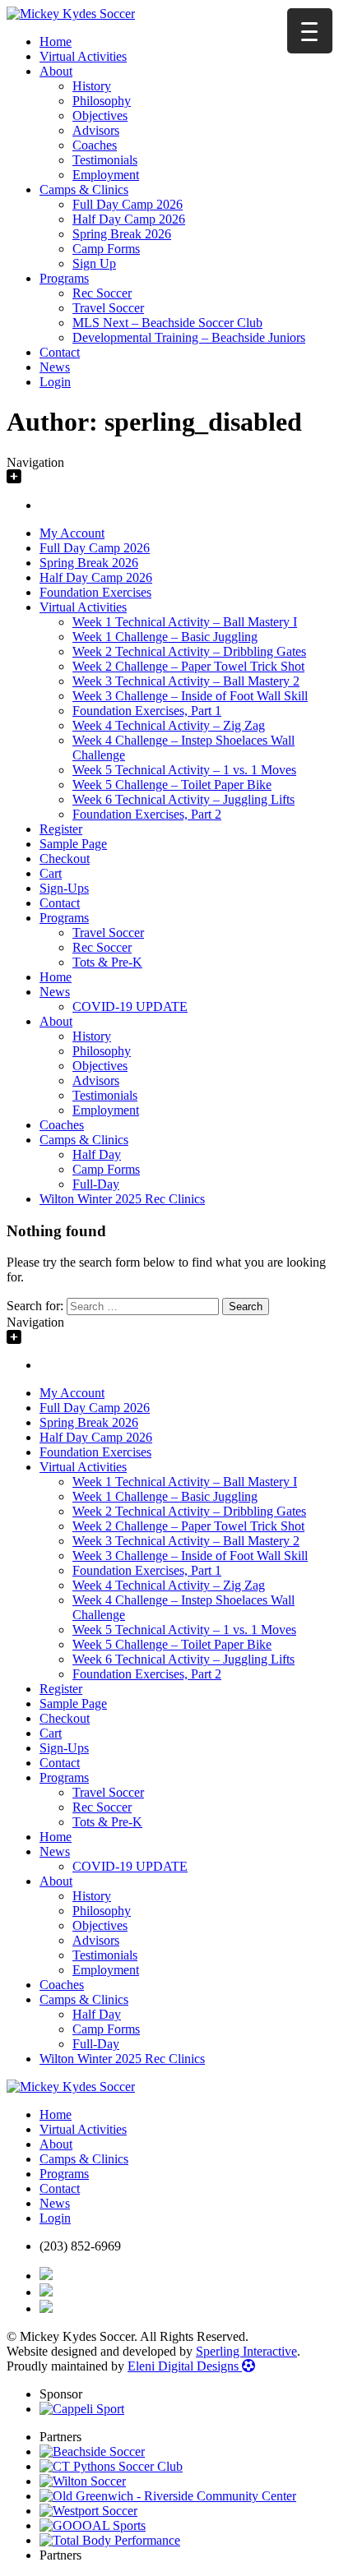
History (92, 86)
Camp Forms (106, 249)
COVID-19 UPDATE (130, 1006)
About (56, 71)
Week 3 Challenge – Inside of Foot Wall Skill (190, 696)
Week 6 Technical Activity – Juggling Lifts (183, 799)
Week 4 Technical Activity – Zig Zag (169, 725)
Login (55, 382)
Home (56, 42)
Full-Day (96, 1184)
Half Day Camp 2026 (129, 219)
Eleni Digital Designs (185, 2366)
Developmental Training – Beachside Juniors (189, 337)
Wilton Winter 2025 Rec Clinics (122, 1199)
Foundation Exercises (95, 592)
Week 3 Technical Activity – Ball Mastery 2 (186, 681)
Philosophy (102, 101)
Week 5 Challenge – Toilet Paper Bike (172, 785)
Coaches (95, 145)
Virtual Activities (83, 56)
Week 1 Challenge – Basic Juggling (165, 637)
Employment (106, 175)
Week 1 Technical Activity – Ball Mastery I (185, 622)
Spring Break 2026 (122, 234)
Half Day (97, 1154)
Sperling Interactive (246, 2351)
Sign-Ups (64, 888)
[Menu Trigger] (310, 31)
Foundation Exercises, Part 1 (147, 711)
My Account (72, 533)
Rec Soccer (102, 293)
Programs (64, 278)
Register (61, 829)
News (55, 367)
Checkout (65, 859)
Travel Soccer (108, 308)
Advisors (96, 130)
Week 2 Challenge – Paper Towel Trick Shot (188, 666)
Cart (51, 873)
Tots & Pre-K (107, 962)
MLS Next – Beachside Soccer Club (167, 323)
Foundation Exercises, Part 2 (147, 814)
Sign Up (94, 263)
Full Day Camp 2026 (128, 204)
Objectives (100, 115)
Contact (60, 352)
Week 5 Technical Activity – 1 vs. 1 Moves (184, 770)
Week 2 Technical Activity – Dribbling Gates (189, 651)
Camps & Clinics (84, 189)
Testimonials (105, 160)
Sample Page (73, 844)
